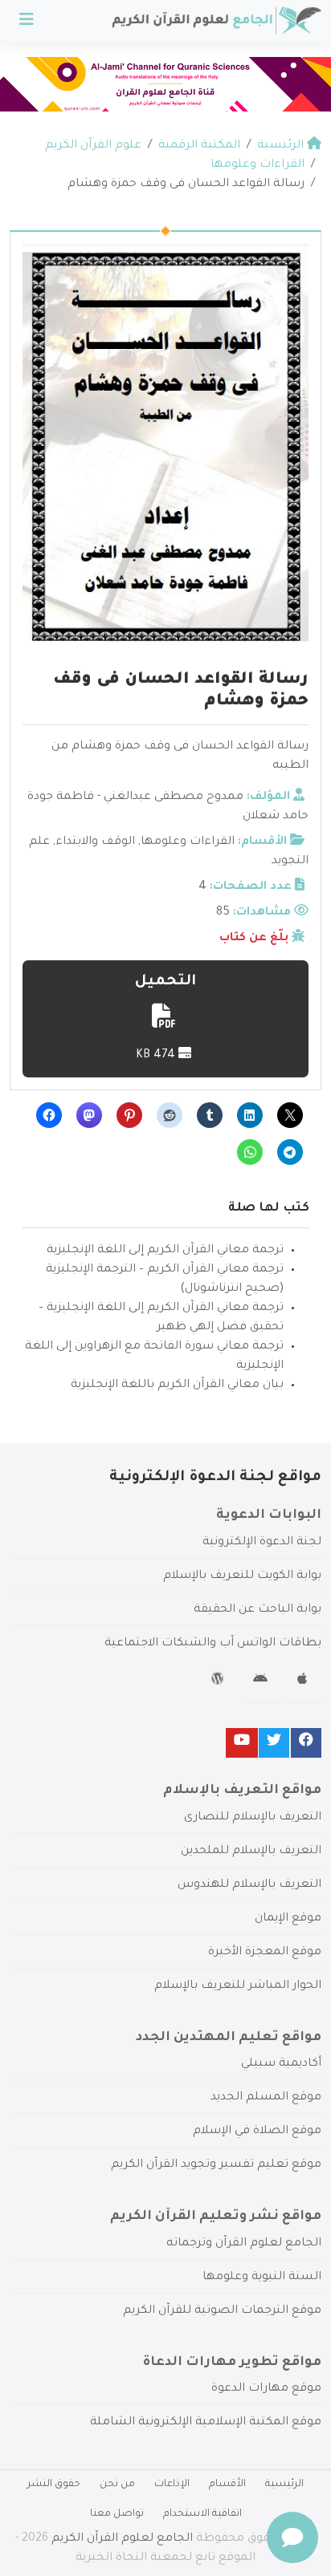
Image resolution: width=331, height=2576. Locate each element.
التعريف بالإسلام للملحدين (251, 1852)
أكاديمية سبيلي (281, 2064)
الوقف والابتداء (95, 842)
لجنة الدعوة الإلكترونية (262, 1543)
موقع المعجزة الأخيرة (265, 1953)
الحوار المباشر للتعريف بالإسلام (238, 1986)
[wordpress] (220, 1681)
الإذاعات (172, 2485)
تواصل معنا (117, 2514)
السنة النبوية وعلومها (262, 2278)
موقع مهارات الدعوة (266, 2389)
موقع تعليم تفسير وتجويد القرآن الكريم (216, 2165)
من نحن (117, 2485)
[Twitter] (274, 1743)
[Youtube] (242, 1743)
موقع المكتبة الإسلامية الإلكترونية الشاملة (206, 2423)
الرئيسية (284, 2485)
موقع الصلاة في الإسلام (257, 2132)
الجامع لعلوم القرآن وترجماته (244, 2244)
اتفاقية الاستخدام (202, 2514)
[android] (262, 1681)
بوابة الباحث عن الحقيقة (257, 1610)
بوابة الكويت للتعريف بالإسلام (242, 1576)
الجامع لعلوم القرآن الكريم (122, 2539)
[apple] (304, 1681)
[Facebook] (306, 1743)
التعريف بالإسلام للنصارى (253, 1818)
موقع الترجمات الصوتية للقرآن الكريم (222, 2311)
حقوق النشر (54, 2485)
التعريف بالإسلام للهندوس (249, 1885)
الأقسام (227, 2485)
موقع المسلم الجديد (266, 2098)
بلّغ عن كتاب (254, 939)
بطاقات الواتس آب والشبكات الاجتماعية (213, 1644)
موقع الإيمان (288, 1919)
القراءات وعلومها (188, 842)
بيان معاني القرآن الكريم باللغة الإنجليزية (177, 1385)
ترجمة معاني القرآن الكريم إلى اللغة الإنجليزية (165, 1251)
